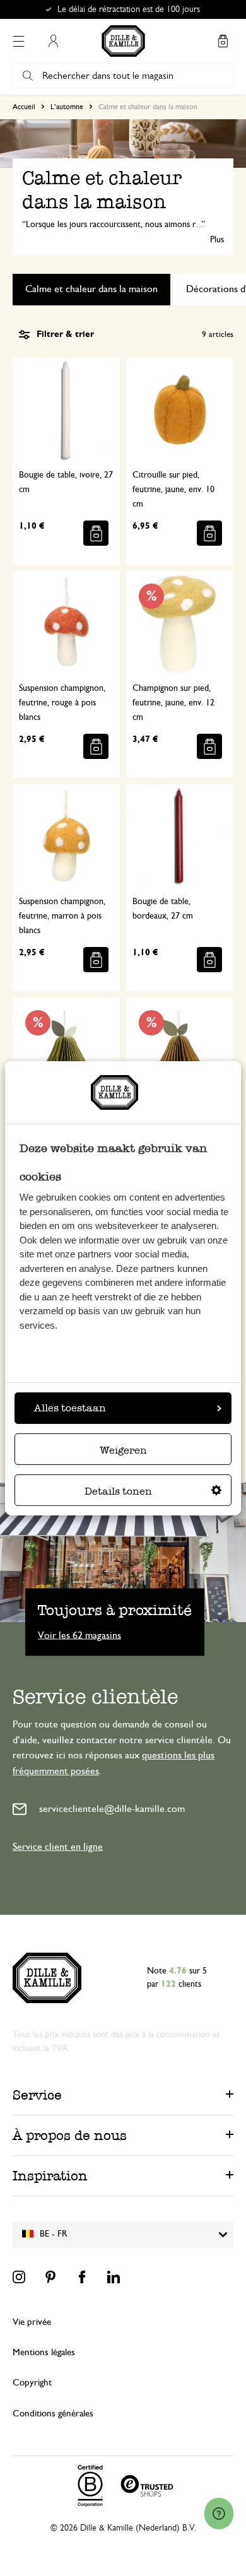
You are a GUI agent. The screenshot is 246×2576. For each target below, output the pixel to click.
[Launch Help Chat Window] (219, 2514)
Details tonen (118, 1491)
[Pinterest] (50, 2277)
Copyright (32, 2383)
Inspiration (50, 2176)
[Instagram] (19, 2277)
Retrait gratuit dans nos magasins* (129, 9)
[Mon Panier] (223, 41)
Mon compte (53, 41)
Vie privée (32, 2322)
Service (37, 2095)
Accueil (24, 107)
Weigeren (123, 1450)
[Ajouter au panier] (96, 533)
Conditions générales (53, 2414)
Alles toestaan (70, 1408)
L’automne (67, 107)
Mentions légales (44, 2352)
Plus (217, 240)
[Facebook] (82, 2277)
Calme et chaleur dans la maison (91, 289)
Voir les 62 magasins (79, 1635)
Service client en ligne (58, 1847)
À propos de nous (70, 2135)
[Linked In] (114, 2277)
